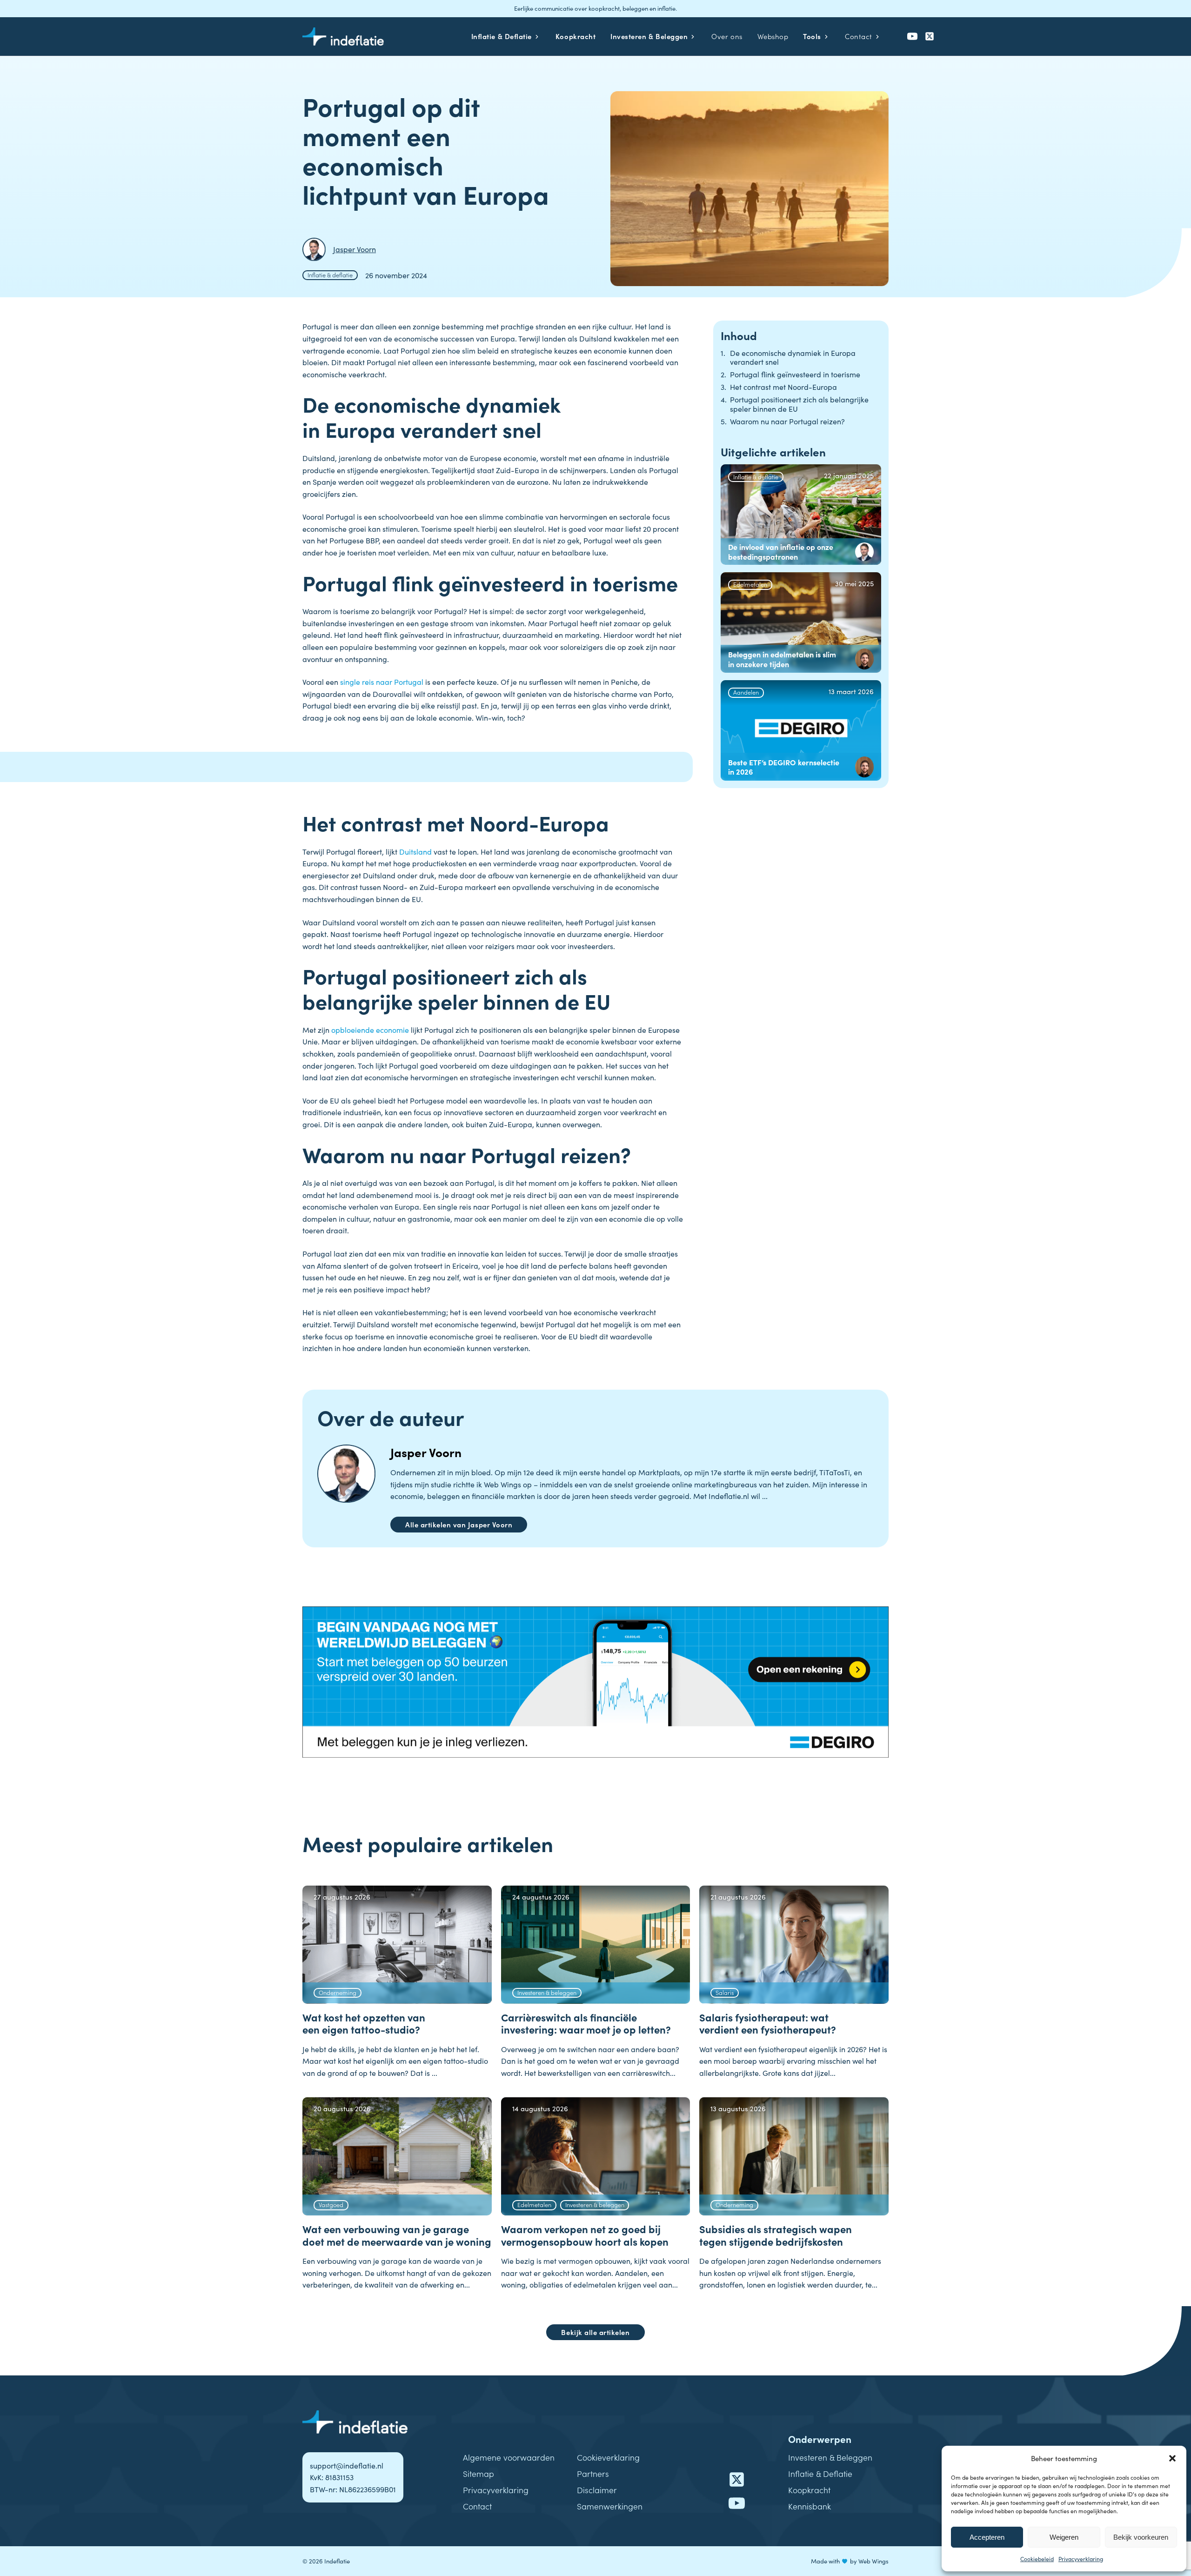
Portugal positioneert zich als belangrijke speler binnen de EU (799, 404)
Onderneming (338, 1992)
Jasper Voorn (426, 1452)
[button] (1172, 2458)
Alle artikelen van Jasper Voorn (459, 1524)
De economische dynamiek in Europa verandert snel (793, 357)
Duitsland (416, 851)
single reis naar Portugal (382, 682)
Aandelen (746, 692)
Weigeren (1064, 2537)
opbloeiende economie (370, 1030)
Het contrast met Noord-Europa (783, 387)
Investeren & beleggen (547, 1992)
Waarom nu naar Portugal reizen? (787, 421)
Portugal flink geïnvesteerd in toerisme (795, 374)
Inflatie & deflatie (330, 274)
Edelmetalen (750, 584)
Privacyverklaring (1081, 2559)
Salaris (725, 1992)
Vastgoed (331, 2204)
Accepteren (987, 2537)
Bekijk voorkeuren (1141, 2537)
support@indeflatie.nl (347, 2465)
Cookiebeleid (1037, 2559)
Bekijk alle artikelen (595, 2332)
